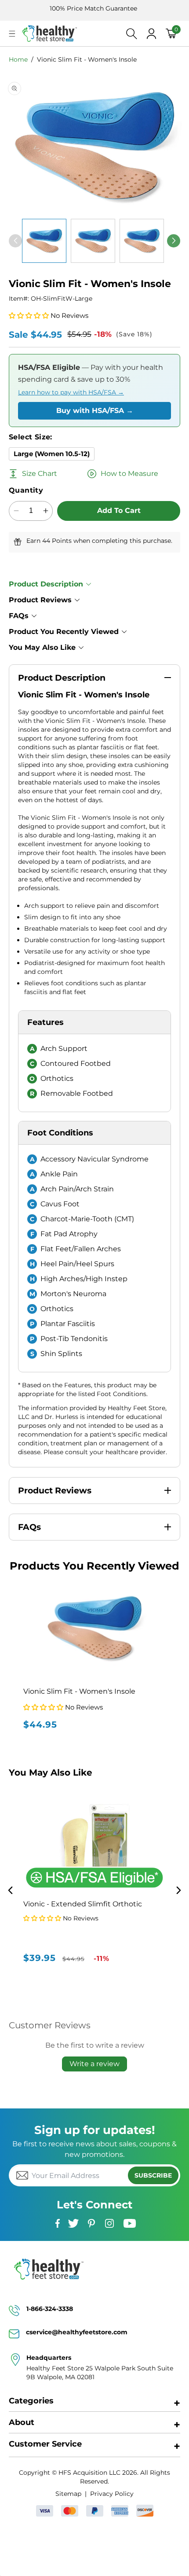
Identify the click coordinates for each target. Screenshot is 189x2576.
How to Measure (129, 474)
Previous (10, 1890)
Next (179, 1890)
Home (18, 59)
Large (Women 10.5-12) (52, 454)
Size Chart (40, 474)
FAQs (19, 616)
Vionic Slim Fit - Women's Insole (87, 59)
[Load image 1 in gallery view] (44, 241)
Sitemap (68, 2494)
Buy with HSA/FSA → (95, 411)
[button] (12, 34)
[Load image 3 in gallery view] (142, 241)
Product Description (46, 584)
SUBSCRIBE (153, 2175)
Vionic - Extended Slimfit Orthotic (83, 1904)
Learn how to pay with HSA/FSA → (71, 392)
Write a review (94, 2064)
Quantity (26, 490)
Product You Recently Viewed (64, 632)
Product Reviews (40, 600)
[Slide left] (15, 241)
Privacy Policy (112, 2494)
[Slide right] (174, 241)
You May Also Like (42, 647)
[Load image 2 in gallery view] (93, 241)
